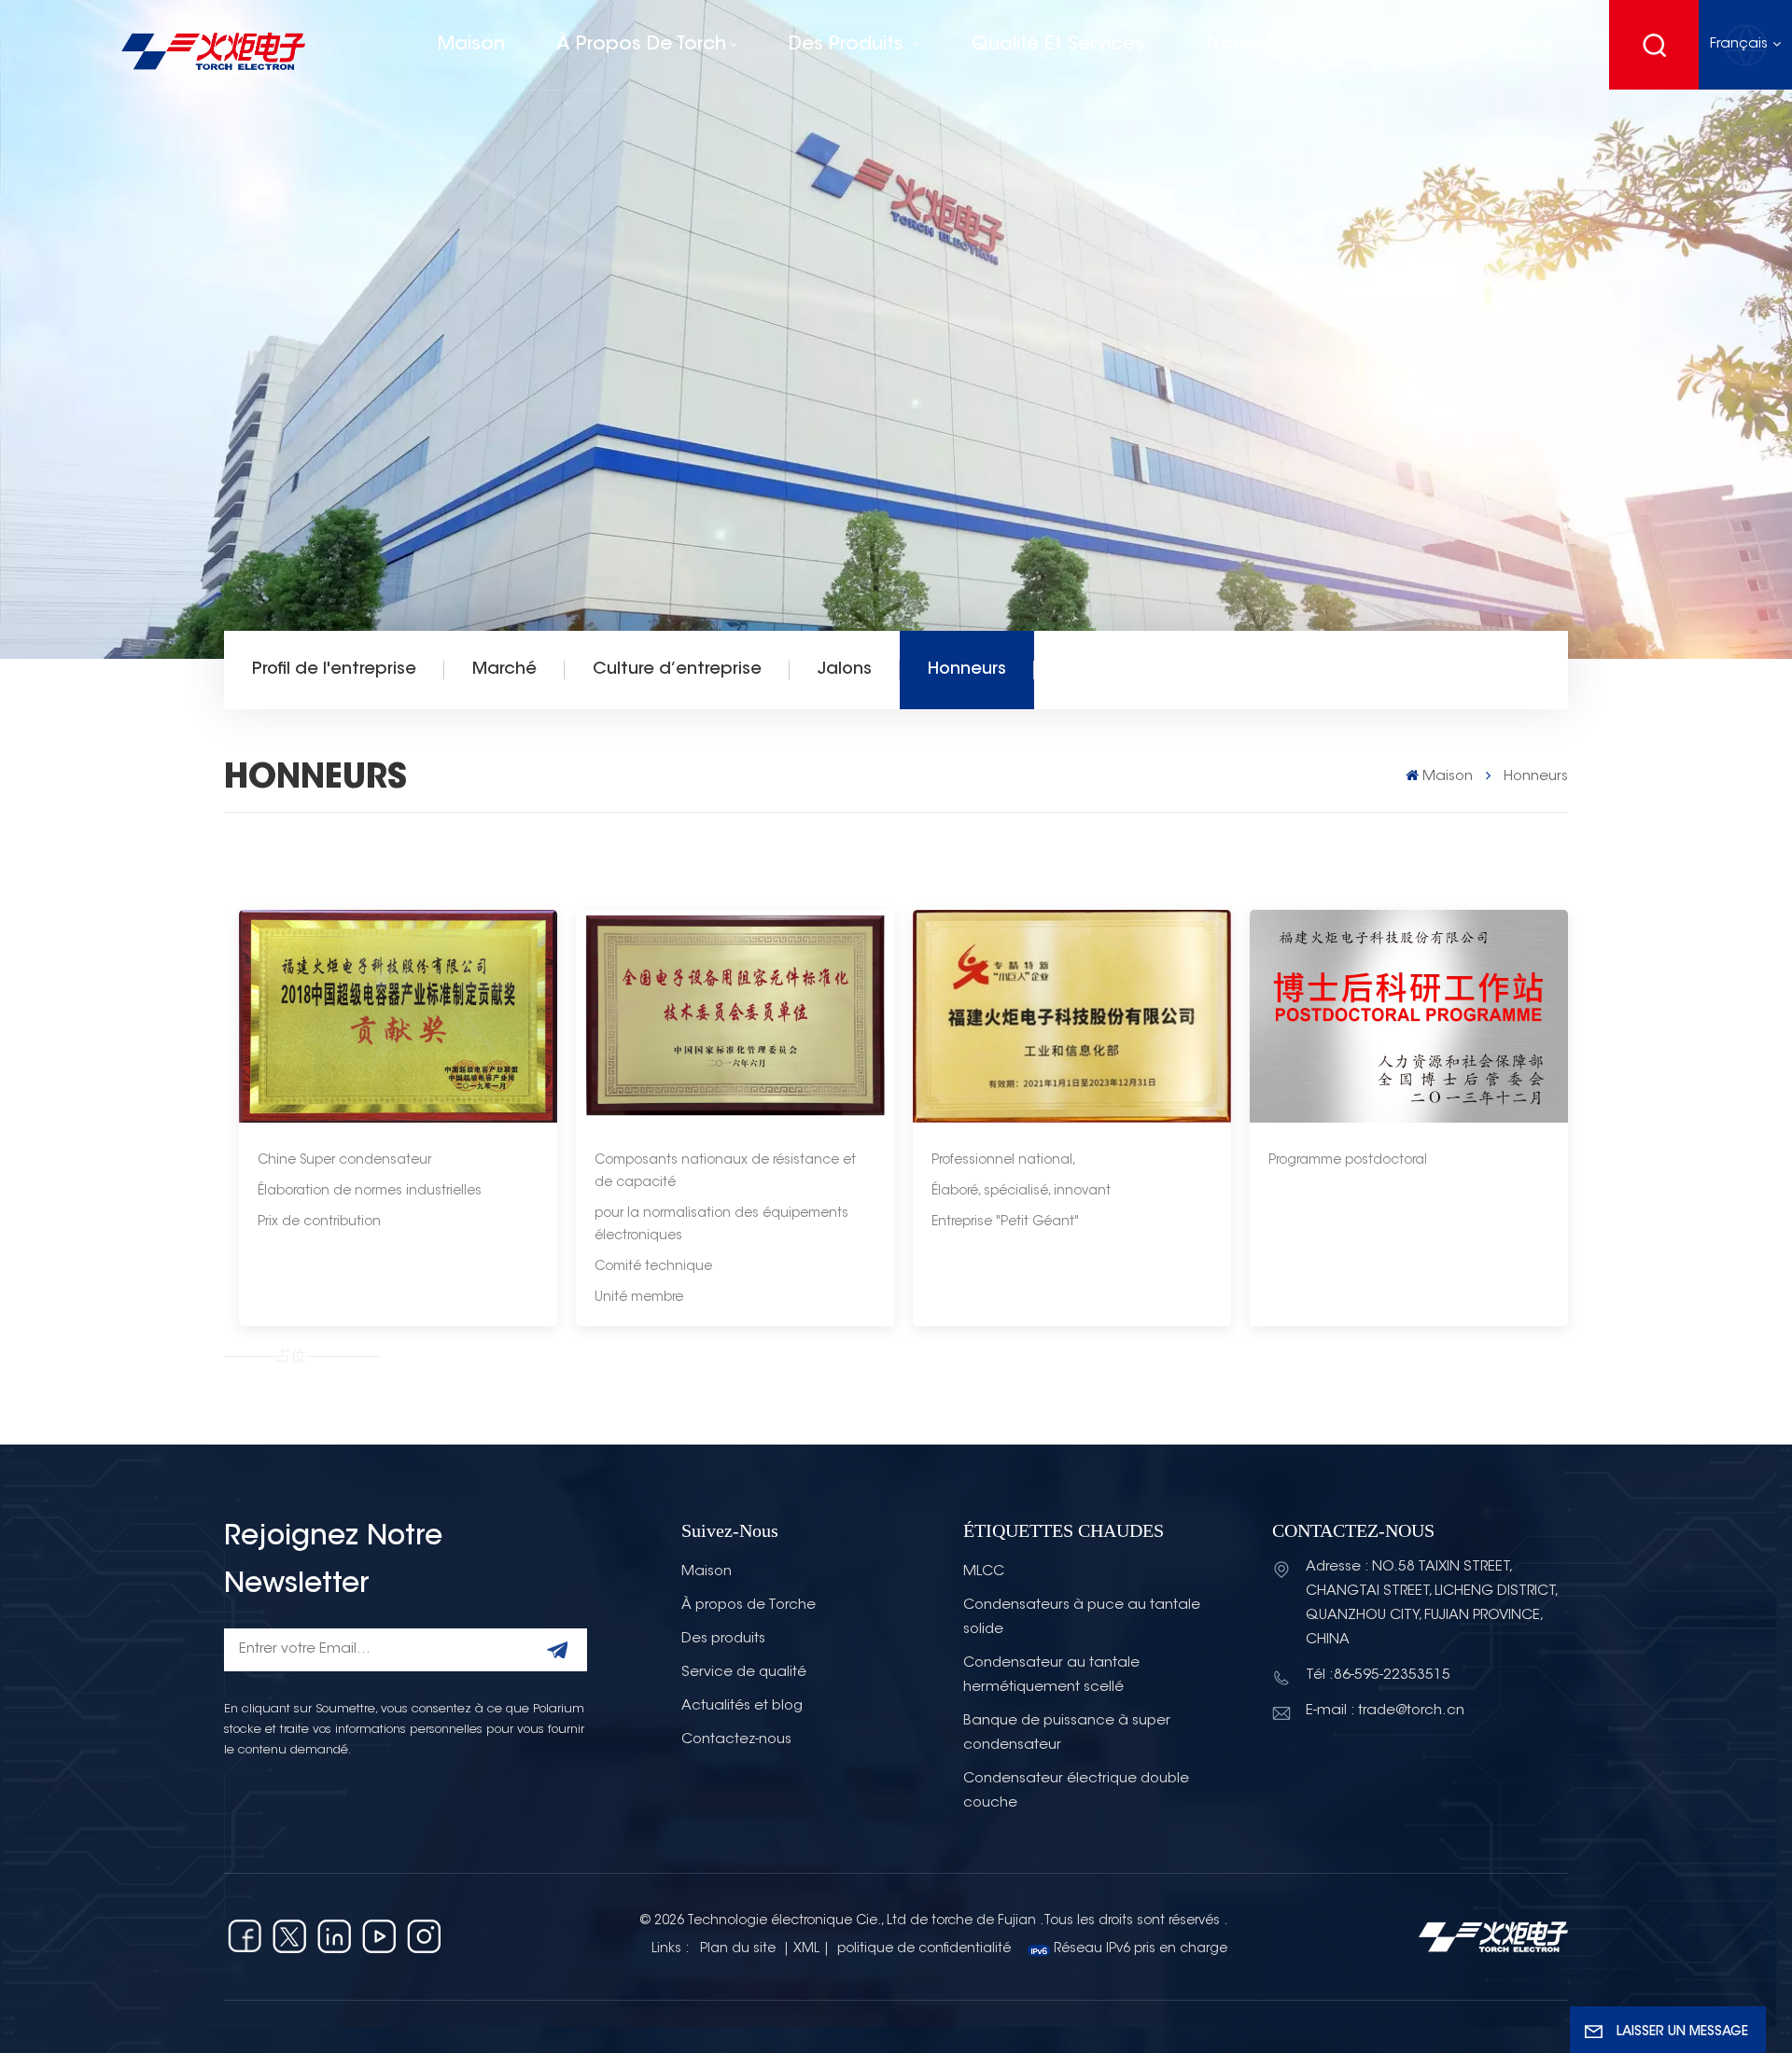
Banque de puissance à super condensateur (1067, 1733)
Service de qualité (744, 1673)
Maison (471, 45)
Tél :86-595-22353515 (1378, 1676)
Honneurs (967, 670)
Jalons (845, 670)
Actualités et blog (742, 1706)
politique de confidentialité (924, 1949)
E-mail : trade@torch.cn (1385, 1711)
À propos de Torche (749, 1606)
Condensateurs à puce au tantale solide (1082, 1618)
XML (806, 1949)
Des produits (849, 45)
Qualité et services (1058, 45)
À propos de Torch (641, 45)
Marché (504, 670)
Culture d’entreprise (677, 670)
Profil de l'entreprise (334, 670)
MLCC (984, 1572)
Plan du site (740, 1949)
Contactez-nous (1477, 45)
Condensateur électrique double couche (1076, 1791)
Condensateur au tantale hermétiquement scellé (1051, 1676)
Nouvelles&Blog (1279, 45)
